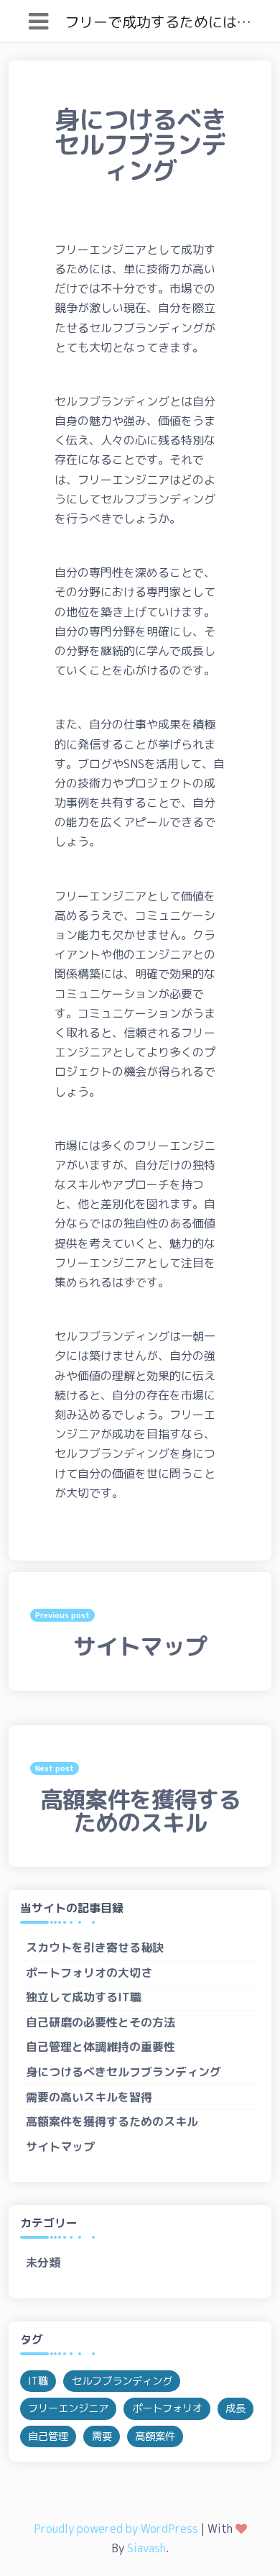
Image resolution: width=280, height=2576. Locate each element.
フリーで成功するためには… (158, 22)
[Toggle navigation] (38, 21)
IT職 (38, 2381)
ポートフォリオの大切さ (89, 1973)
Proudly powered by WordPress (116, 2529)
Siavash (146, 2548)
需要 (102, 2436)
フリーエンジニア (68, 2408)
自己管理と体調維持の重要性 (101, 2047)
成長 (235, 2408)
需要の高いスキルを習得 (89, 2097)
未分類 (43, 2262)
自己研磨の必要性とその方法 (101, 2022)
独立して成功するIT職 (84, 1997)
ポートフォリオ (167, 2408)
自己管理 (48, 2436)
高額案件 (155, 2436)
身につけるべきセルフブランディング (123, 2072)
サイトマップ (60, 2147)
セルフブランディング (122, 2381)
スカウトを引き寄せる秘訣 (95, 1947)
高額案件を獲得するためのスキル (112, 2121)
